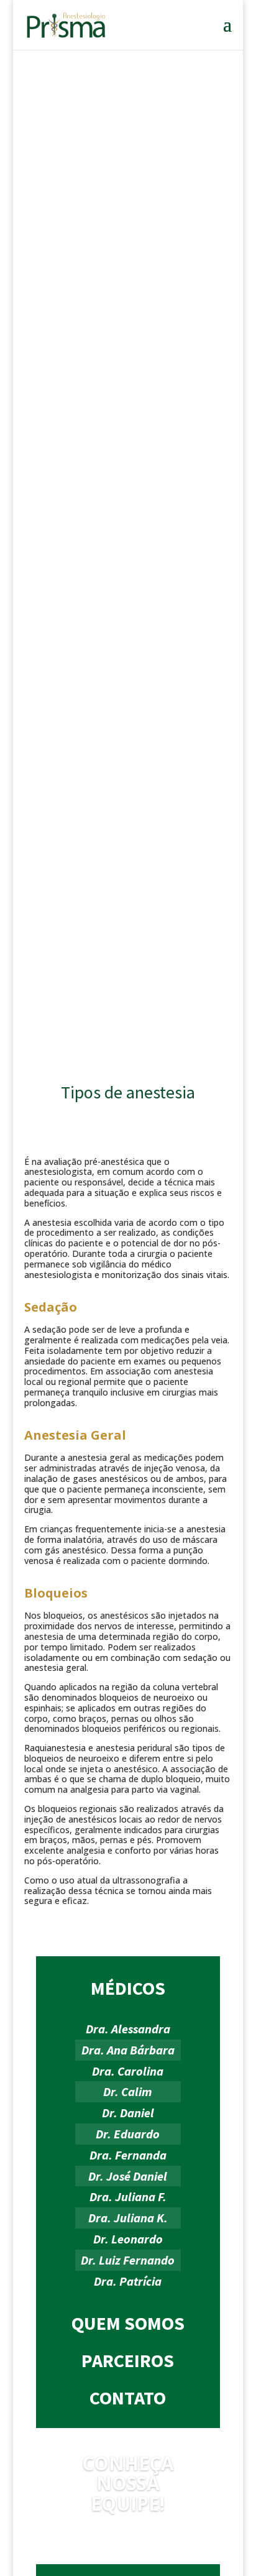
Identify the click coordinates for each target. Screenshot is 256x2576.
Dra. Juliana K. (128, 2218)
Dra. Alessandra (128, 2029)
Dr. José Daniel (128, 2176)
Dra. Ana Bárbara (128, 2050)
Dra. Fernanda (128, 2155)
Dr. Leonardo (128, 2239)
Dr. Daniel (128, 2113)
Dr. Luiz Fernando (128, 2260)
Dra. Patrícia (128, 2281)
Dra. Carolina (128, 2071)
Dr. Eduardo (128, 2134)
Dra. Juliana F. (128, 2196)
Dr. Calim (128, 2091)
